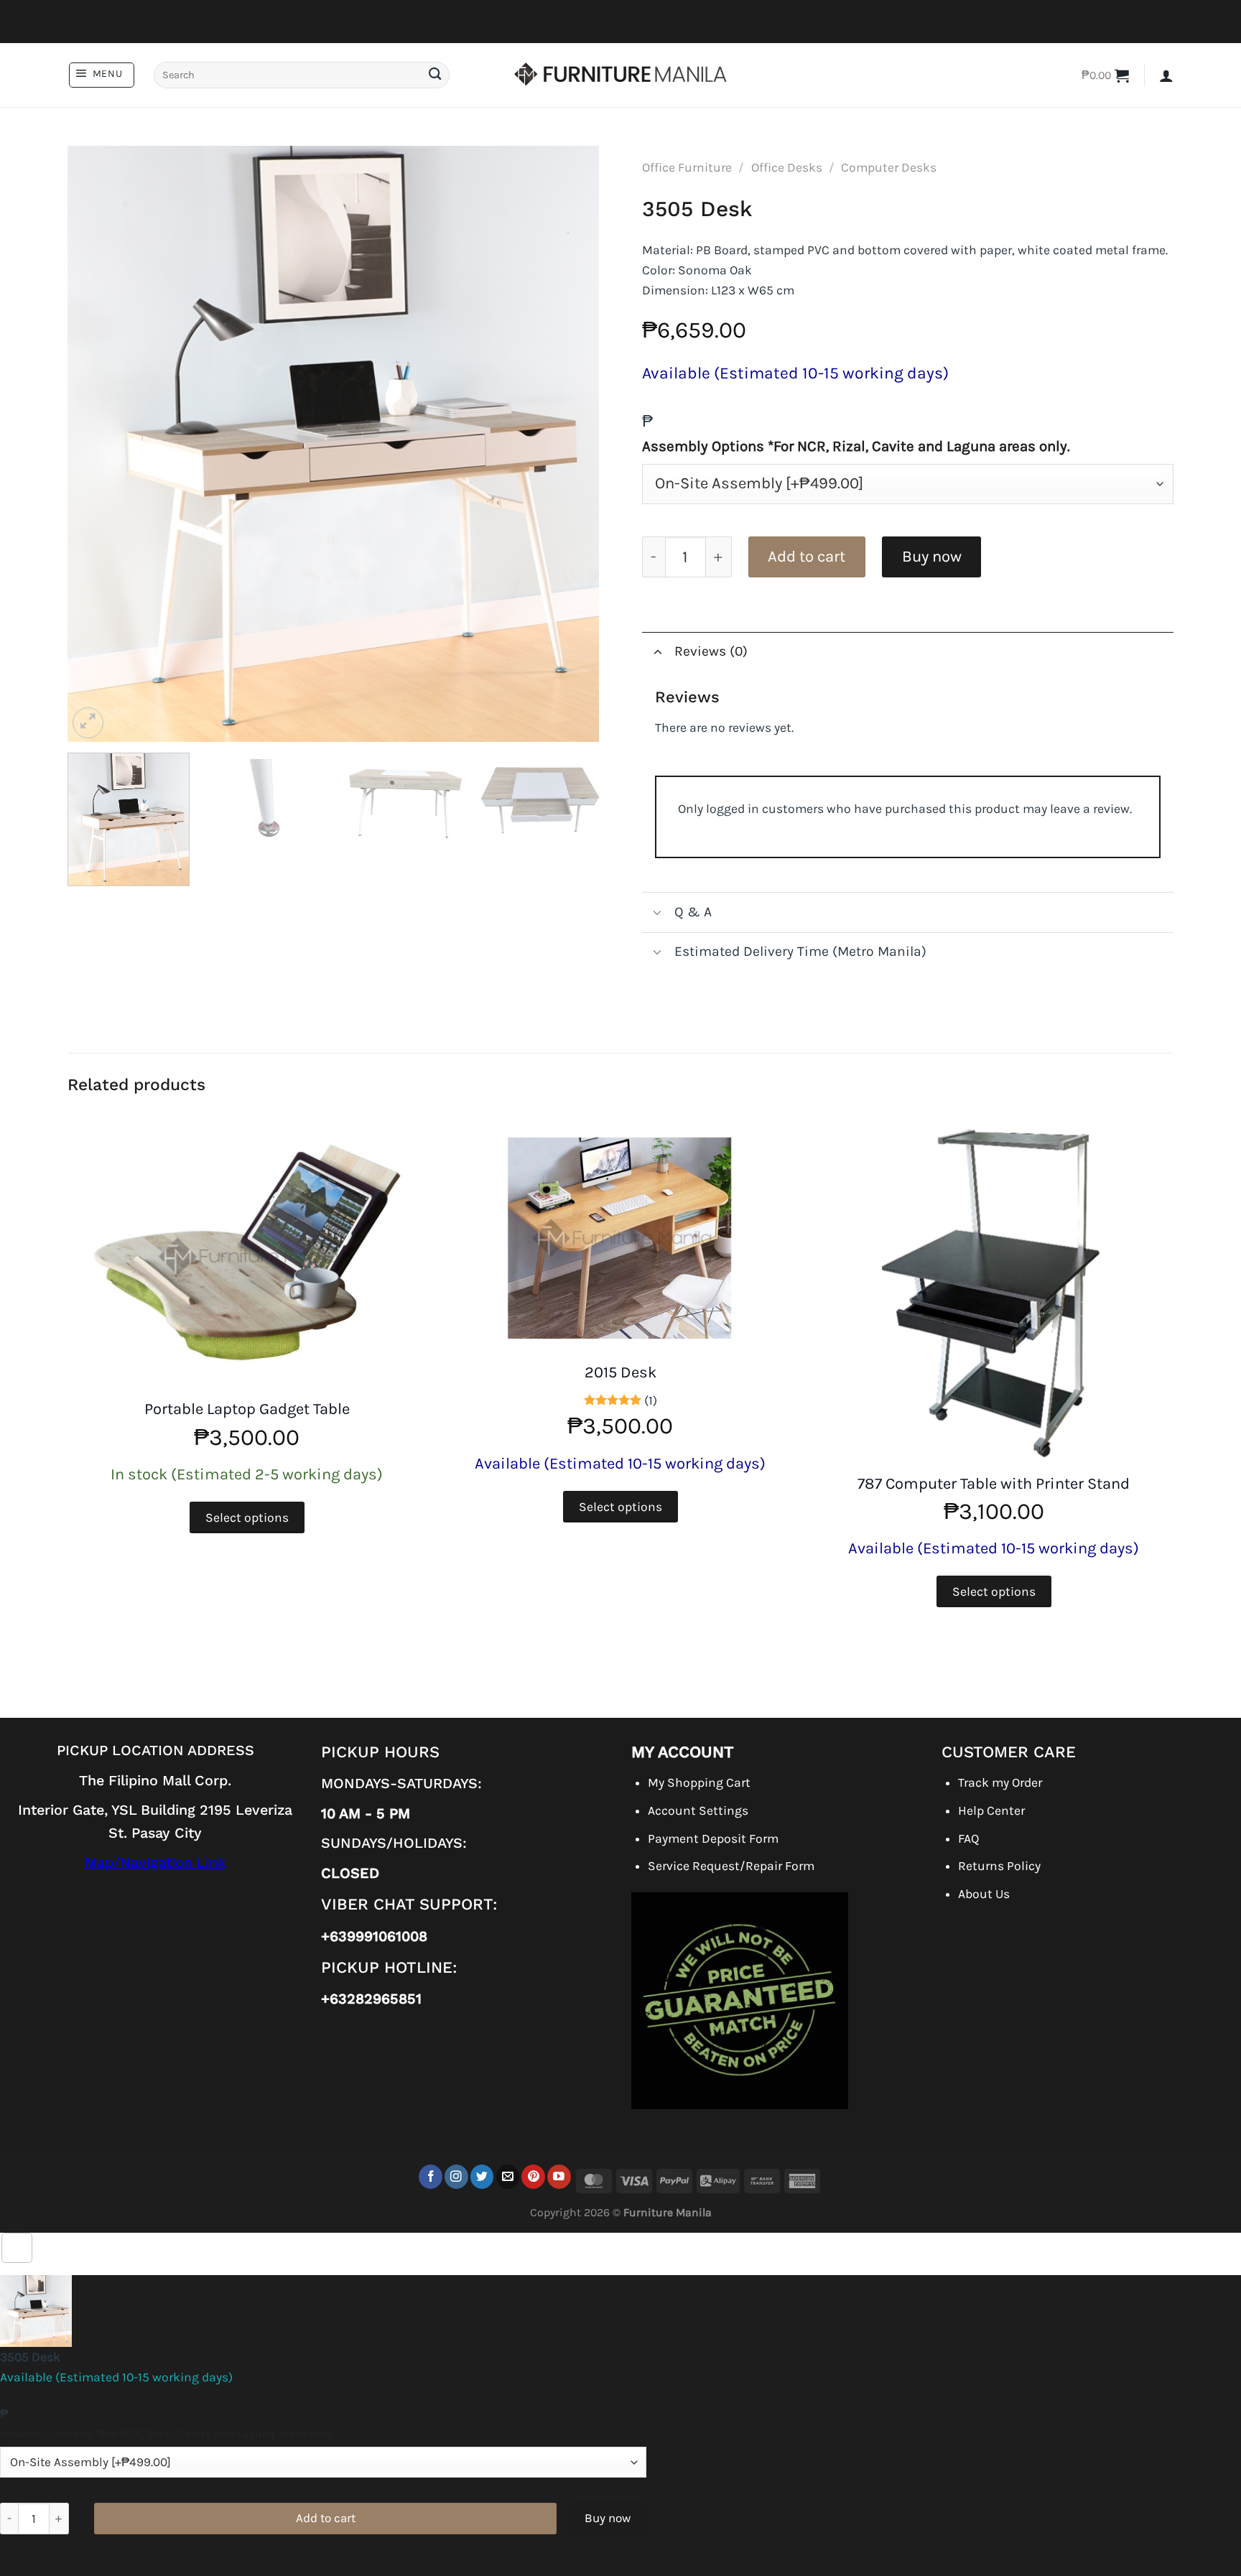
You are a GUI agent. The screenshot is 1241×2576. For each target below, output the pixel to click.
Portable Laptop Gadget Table (247, 1409)
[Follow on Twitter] (482, 2176)
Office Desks (787, 167)
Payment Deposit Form (713, 1838)
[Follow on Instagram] (456, 2176)
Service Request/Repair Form (731, 1866)
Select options (247, 1517)
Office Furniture (687, 167)
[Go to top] (17, 2248)
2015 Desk (620, 1372)
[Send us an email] (508, 2176)
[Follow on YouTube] (559, 2176)
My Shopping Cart (699, 1782)
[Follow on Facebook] (431, 2176)
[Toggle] (657, 652)
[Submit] (434, 75)
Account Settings (698, 1810)
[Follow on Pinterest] (533, 2176)
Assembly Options (856, 446)
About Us (984, 1894)
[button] (102, 75)
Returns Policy (999, 1866)
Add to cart (807, 557)
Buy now (932, 557)
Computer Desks (889, 167)
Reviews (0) (711, 651)
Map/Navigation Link (155, 1863)
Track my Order (1000, 1782)
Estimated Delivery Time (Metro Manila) (800, 951)
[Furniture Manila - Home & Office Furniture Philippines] (620, 75)
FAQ (968, 1838)
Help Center (991, 1810)
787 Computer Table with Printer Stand (994, 1484)
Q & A (693, 912)
